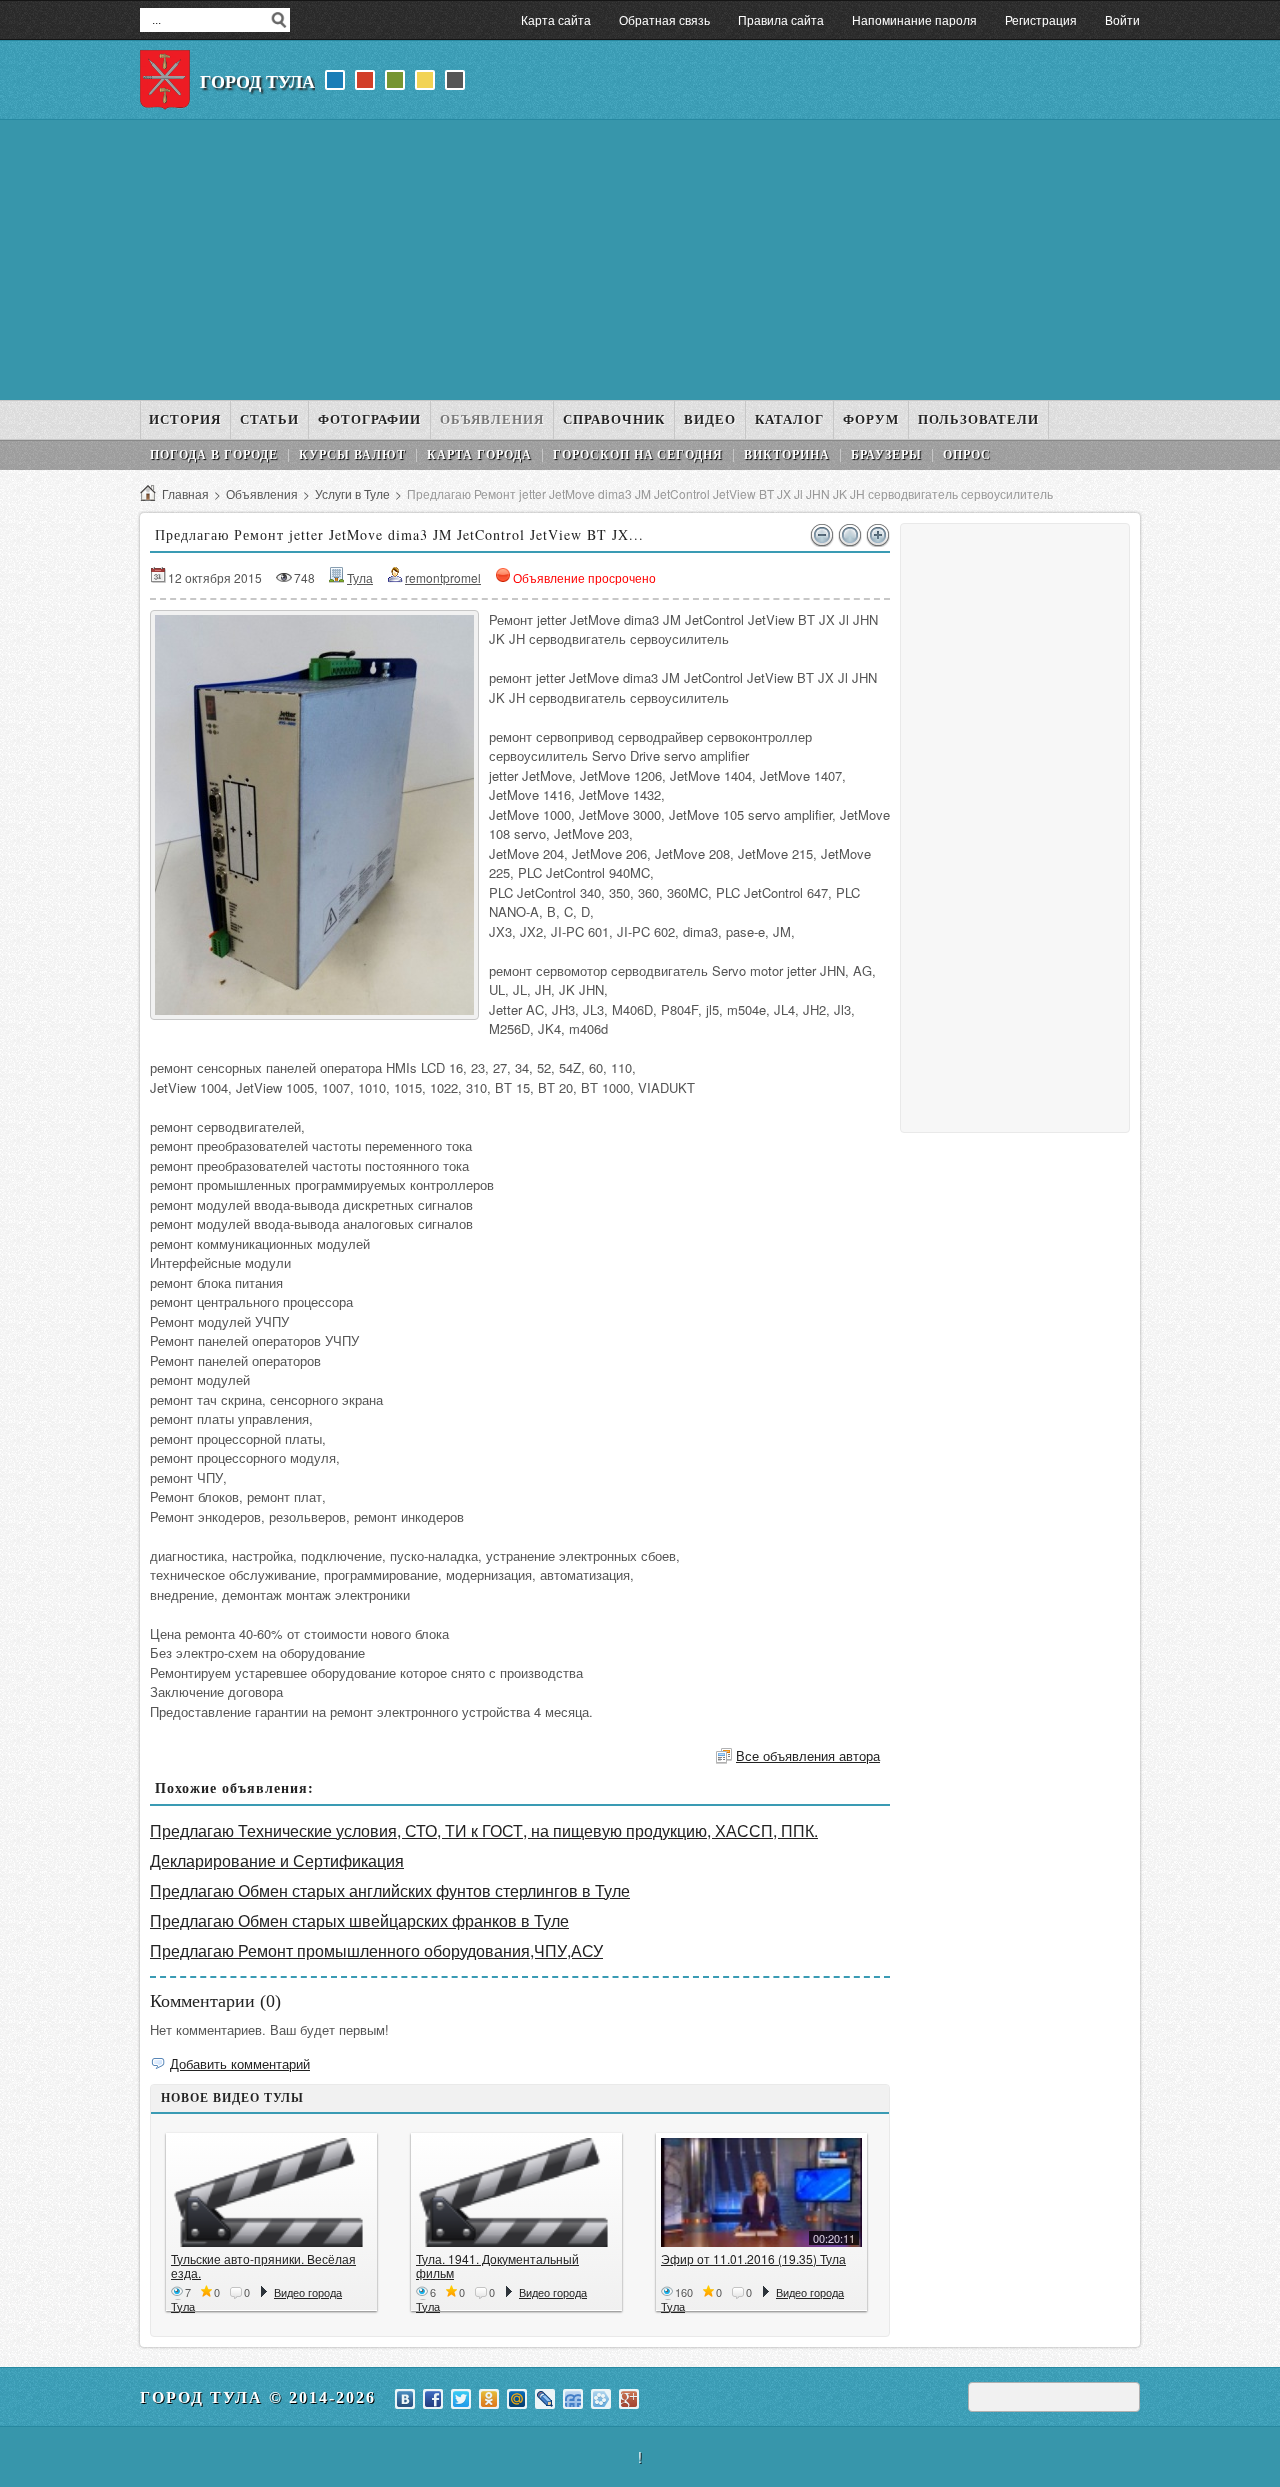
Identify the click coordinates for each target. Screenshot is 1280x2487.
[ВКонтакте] (405, 2399)
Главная (185, 493)
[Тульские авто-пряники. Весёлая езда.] (271, 2192)
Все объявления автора (808, 1755)
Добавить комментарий (240, 2063)
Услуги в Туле (352, 493)
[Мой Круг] (601, 2399)
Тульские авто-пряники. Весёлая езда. (263, 2265)
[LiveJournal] (545, 2399)
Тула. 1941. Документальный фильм (497, 2265)
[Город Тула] (165, 80)
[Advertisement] (640, 260)
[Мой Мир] (517, 2399)
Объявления (262, 493)
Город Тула (257, 82)
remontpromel (443, 577)
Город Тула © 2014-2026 (258, 2397)
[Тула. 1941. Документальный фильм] (516, 2192)
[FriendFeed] (573, 2399)
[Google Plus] (629, 2399)
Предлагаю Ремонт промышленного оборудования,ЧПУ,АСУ (376, 1950)
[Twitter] (461, 2399)
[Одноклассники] (489, 2399)
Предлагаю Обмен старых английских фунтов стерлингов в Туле (390, 1890)
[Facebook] (433, 2399)
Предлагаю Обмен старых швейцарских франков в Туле (359, 1920)
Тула (360, 577)
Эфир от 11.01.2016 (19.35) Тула (753, 2258)
